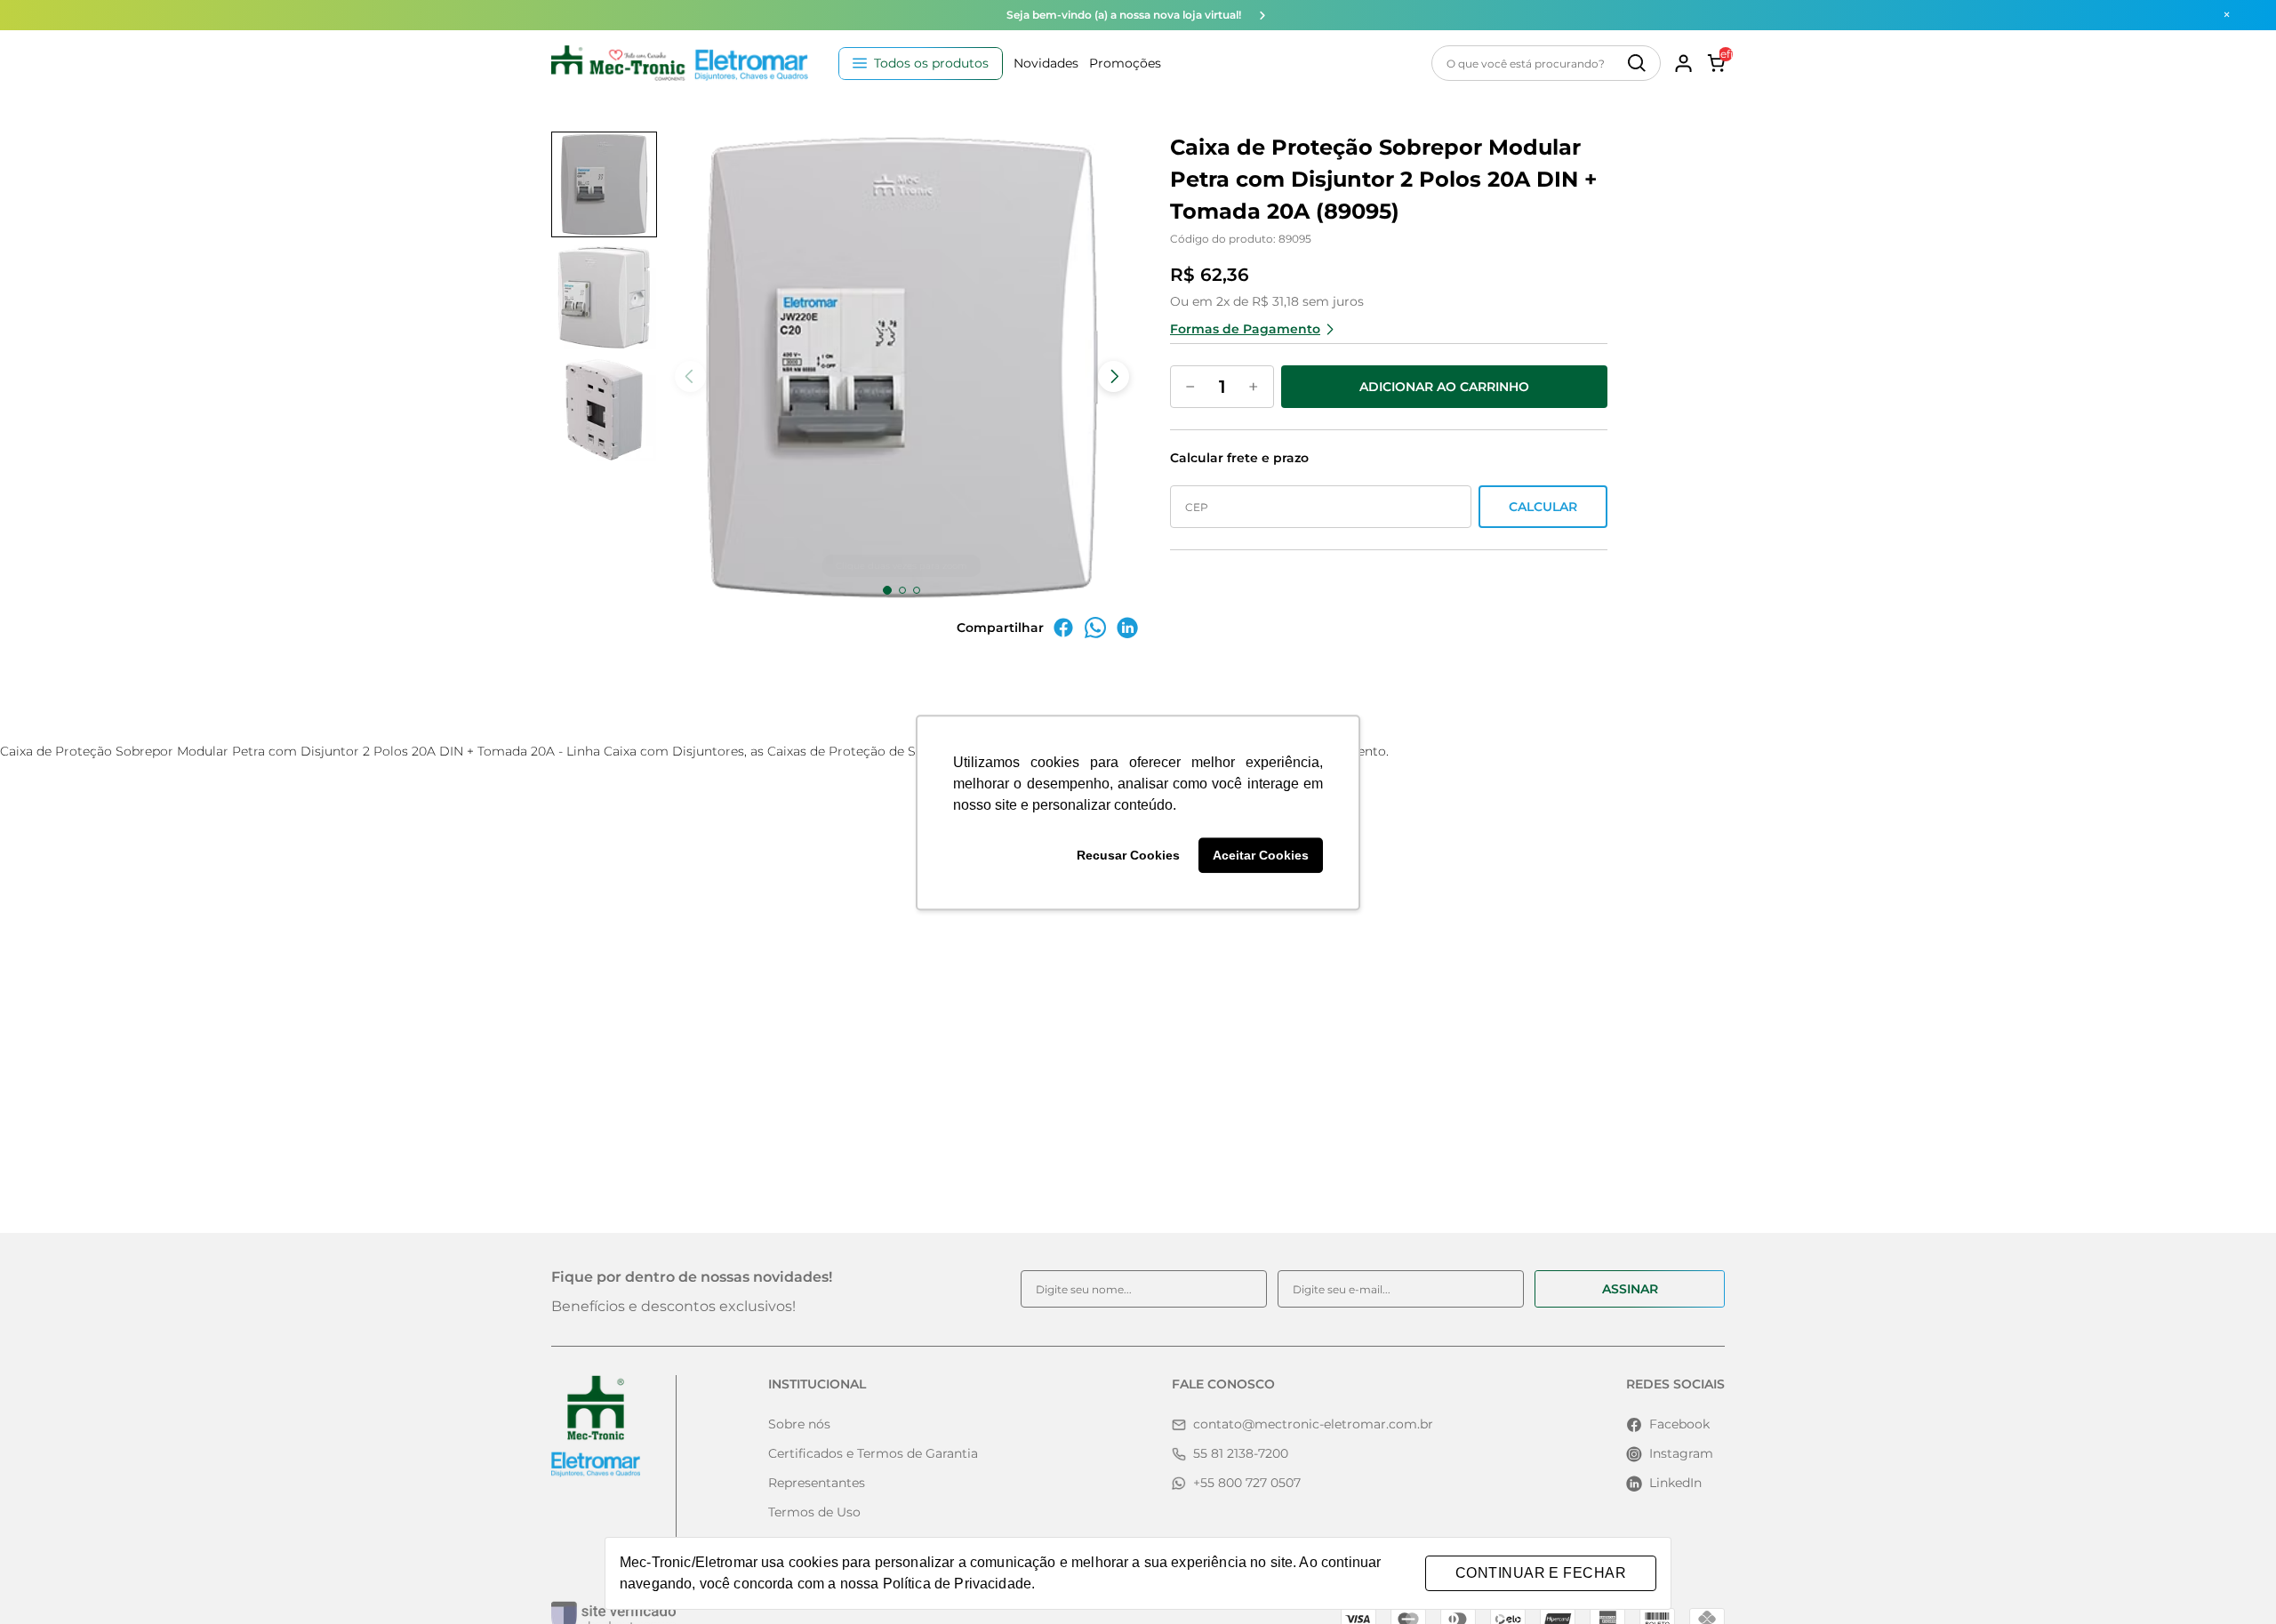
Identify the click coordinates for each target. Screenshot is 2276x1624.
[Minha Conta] (1684, 63)
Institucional (817, 1384)
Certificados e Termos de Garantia (873, 1453)
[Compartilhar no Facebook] (1063, 634)
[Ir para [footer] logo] (596, 1426)
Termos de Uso (814, 1512)
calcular (1543, 507)
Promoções (1125, 63)
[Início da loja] (680, 63)
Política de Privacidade (957, 1584)
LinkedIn (1675, 1483)
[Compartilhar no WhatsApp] (1095, 634)
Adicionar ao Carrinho (1444, 387)
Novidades (1046, 63)
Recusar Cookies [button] (1128, 855)
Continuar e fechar (1541, 1573)
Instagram (1681, 1453)
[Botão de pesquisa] (1637, 63)
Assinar (1630, 1289)
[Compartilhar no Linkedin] (1127, 634)
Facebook (1679, 1424)
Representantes (817, 1483)
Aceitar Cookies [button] (1261, 855)
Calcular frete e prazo (1239, 458)
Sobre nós (799, 1424)
